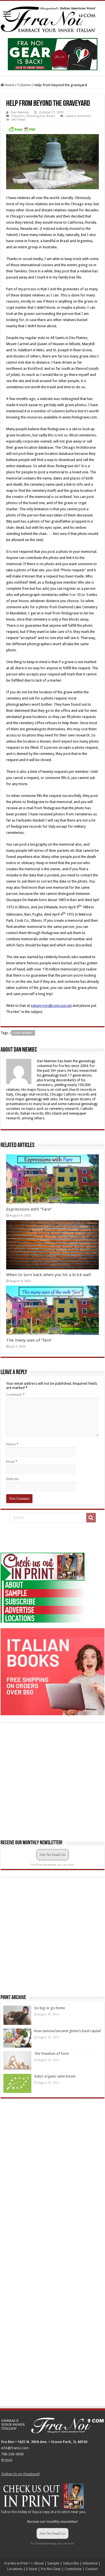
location (64, 2512)
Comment (15, 1395)
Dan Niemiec (20, 112)
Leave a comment (78, 116)
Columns (24, 85)
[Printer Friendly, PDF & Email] (22, 129)
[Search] (91, 1518)
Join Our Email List (53, 1855)
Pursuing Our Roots (41, 116)
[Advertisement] (43, 1538)
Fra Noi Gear (51, 2569)
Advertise (90, 2563)
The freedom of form (52, 2054)
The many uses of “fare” (29, 1340)
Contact (92, 2569)
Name (12, 1444)
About (39, 2563)
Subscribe (9, 2512)
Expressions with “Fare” (29, 1209)
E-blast (32, 2569)
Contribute (73, 2569)
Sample (53, 2563)
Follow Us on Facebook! (20, 2474)
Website (13, 1479)
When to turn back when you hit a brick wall (48, 1275)
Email (12, 1462)
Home (9, 85)
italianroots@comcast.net (51, 1006)
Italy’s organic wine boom (55, 2076)
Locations (15, 2569)
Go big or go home (50, 2008)
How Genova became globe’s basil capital (67, 2031)
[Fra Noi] (53, 18)
